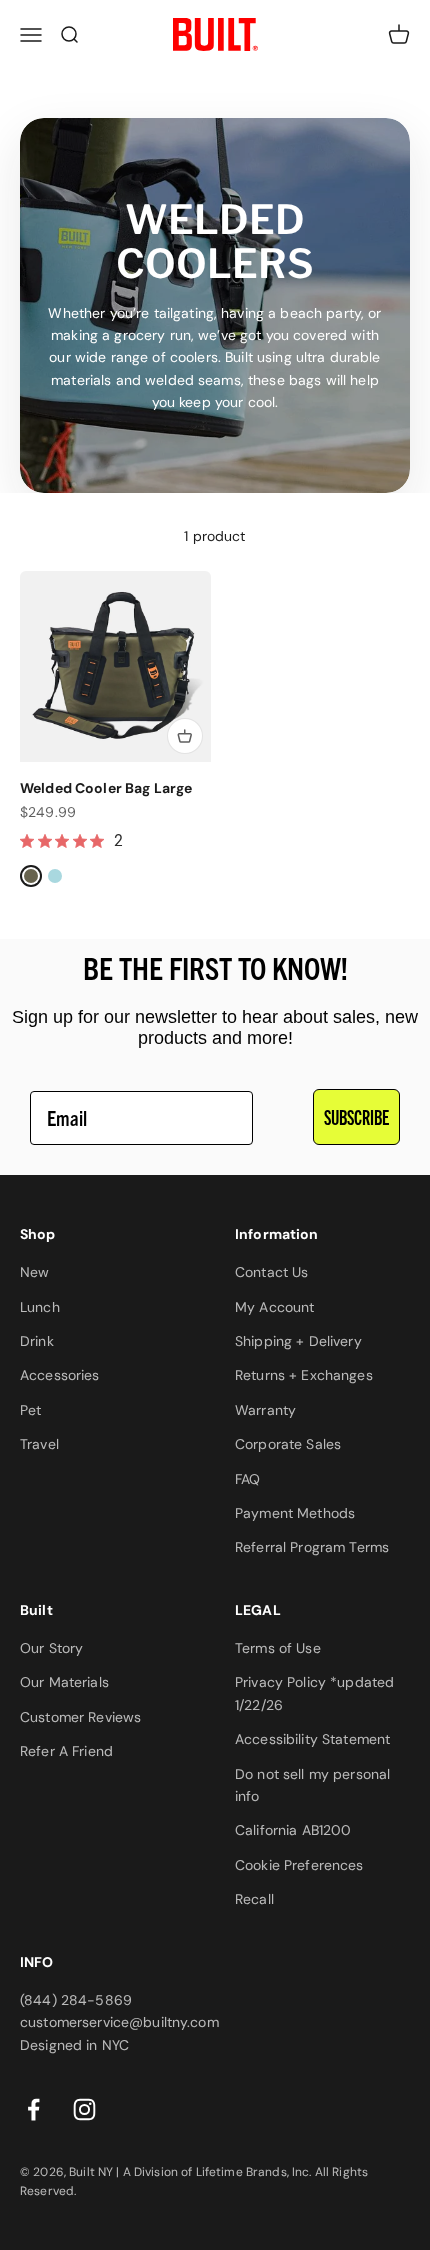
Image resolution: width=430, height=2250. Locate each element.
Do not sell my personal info (312, 1785)
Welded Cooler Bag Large (106, 788)
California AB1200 (293, 1830)
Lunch (40, 1307)
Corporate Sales (288, 1444)
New (34, 1272)
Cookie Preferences (299, 1865)
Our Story (51, 1648)
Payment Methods (295, 1513)
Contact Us (271, 1272)
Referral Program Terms (312, 1547)
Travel (39, 1444)
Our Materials (64, 1682)
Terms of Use (278, 1648)
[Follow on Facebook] (33, 2109)
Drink (37, 1341)
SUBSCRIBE (356, 1116)
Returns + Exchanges (304, 1375)
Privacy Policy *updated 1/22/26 (314, 1693)
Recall (254, 1899)
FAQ (247, 1479)
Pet (30, 1410)
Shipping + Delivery (298, 1341)
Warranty (265, 1410)
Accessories (60, 1375)
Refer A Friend (66, 1751)
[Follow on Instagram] (84, 2109)
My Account (274, 1307)
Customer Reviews (80, 1717)
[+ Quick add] (185, 736)
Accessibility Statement (312, 1739)
